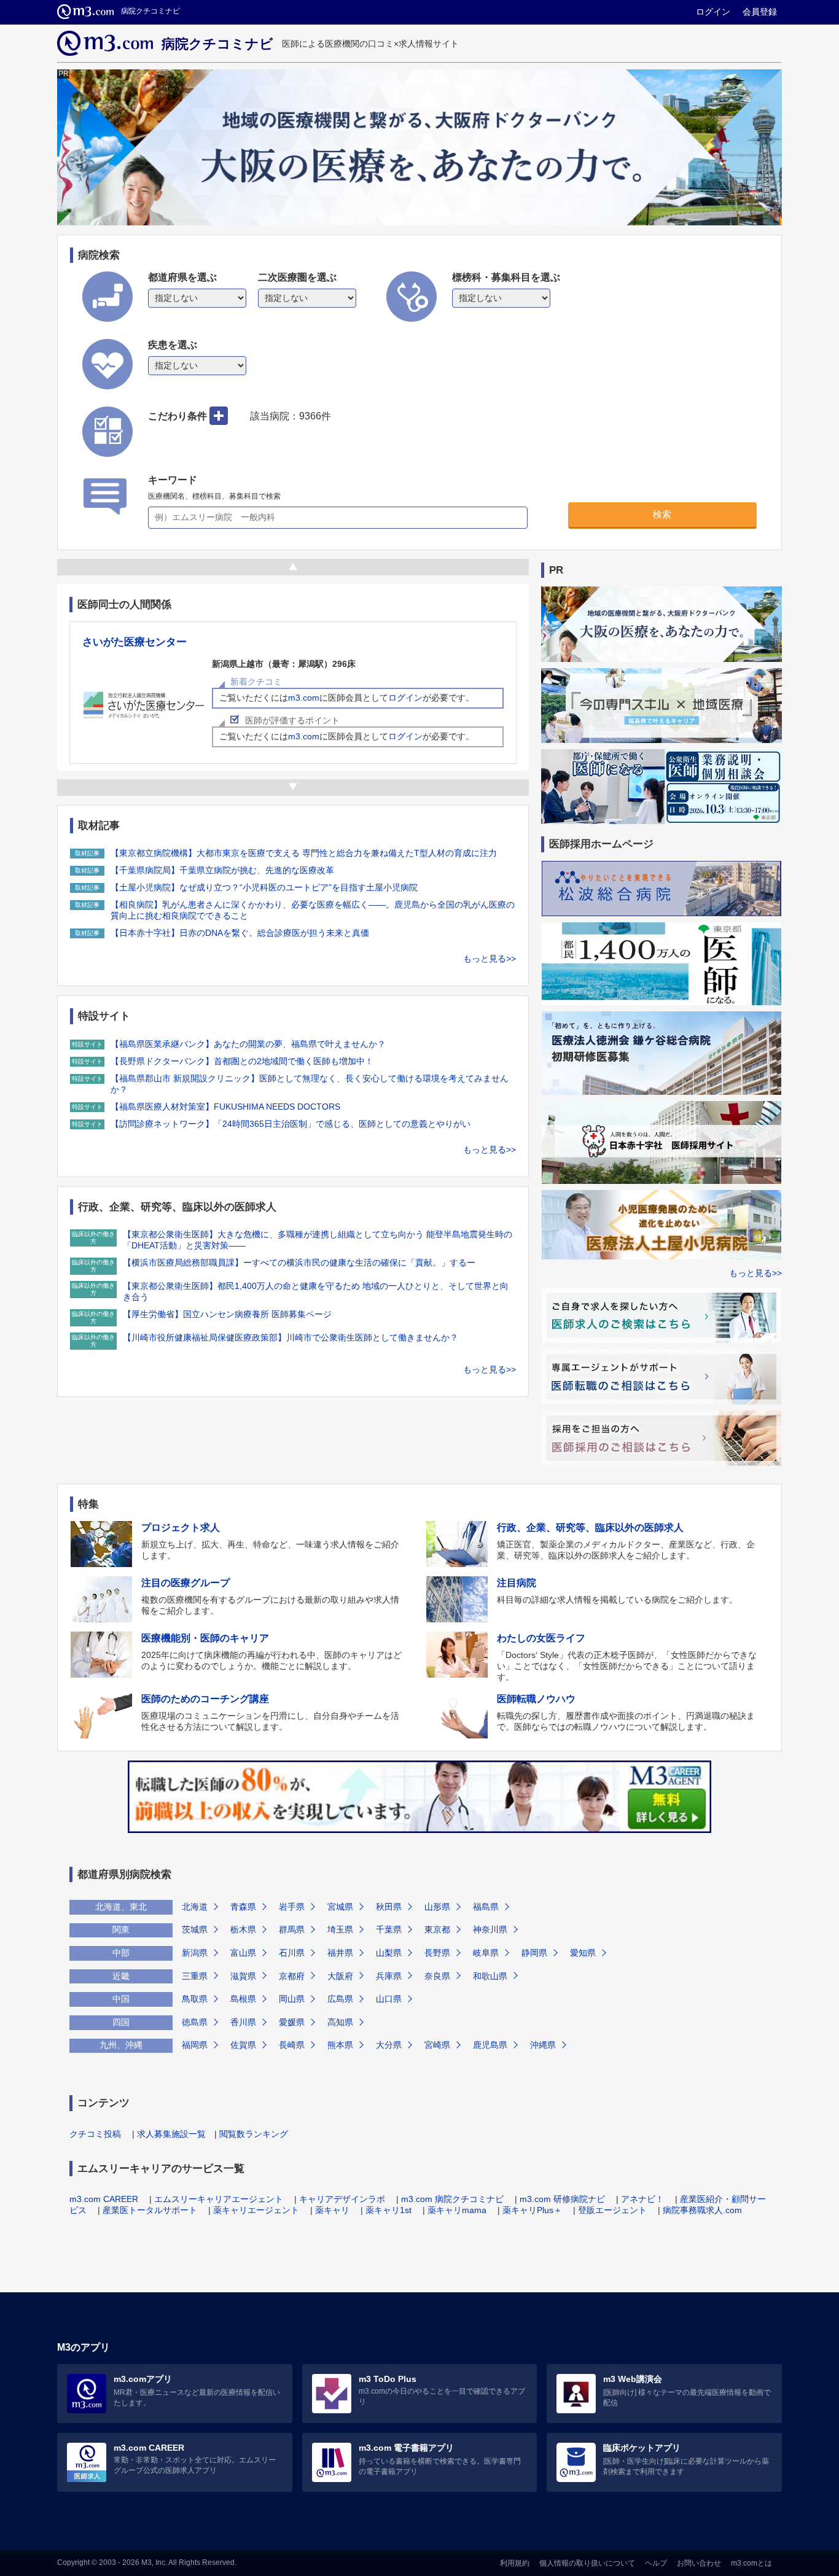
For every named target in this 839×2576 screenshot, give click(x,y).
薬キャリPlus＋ (532, 2210)
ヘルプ (656, 2563)
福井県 (340, 1953)
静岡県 (534, 1953)
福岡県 (195, 2045)
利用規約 (515, 2563)
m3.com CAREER (104, 2199)
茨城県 (195, 1929)
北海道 (195, 1907)
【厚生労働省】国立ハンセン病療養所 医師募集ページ (227, 1314)
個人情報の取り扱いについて (587, 2563)
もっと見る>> (490, 959)
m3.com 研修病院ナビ (562, 2199)
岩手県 (292, 1907)
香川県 (243, 2022)
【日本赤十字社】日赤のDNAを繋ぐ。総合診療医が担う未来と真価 (240, 933)
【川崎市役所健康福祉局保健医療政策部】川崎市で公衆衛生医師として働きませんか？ (291, 1337)
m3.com (304, 698)
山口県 (389, 1999)
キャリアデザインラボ (342, 2199)
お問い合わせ (699, 2563)
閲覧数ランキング (254, 2134)
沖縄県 (543, 2045)
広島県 (340, 1999)
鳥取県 (195, 1999)
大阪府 (340, 1976)
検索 (662, 514)
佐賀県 (243, 2045)
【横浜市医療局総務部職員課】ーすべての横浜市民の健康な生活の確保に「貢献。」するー (299, 1263)
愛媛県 (292, 2022)
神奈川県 (490, 1929)
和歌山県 (490, 1976)
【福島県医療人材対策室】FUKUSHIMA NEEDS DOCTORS (225, 1107)
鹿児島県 (490, 2045)
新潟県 (195, 1953)
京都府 (292, 1976)
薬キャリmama (457, 2210)
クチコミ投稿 (95, 2134)
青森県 (243, 1907)
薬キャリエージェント (256, 2210)
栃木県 (243, 1929)
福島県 (486, 1907)
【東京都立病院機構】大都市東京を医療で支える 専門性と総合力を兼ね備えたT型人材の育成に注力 (304, 853)
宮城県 (340, 1907)
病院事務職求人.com (702, 2210)
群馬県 (292, 1929)
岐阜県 (486, 1953)
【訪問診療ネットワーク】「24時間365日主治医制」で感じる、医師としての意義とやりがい (291, 1124)
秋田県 (389, 1907)
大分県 (389, 2045)
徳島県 (195, 2022)
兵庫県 (389, 1976)
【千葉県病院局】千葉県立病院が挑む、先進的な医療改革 (222, 870)
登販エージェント (612, 2210)
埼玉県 (340, 1929)
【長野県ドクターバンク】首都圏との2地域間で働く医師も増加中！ (242, 1061)
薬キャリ (332, 2210)
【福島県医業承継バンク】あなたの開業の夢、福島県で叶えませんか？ (248, 1044)
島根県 (243, 1999)
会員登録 (760, 12)
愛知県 (583, 1953)
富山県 (243, 1953)
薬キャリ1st (388, 2210)
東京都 (437, 1929)
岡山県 (292, 1999)
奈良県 (437, 1976)
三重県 (195, 1976)
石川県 (292, 1953)
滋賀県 (243, 1976)
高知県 (340, 2022)
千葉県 (389, 1929)
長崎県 (292, 2045)
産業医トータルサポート (150, 2210)
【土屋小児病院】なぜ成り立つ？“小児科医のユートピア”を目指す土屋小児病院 (264, 887)
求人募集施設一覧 (171, 2134)
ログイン (713, 12)
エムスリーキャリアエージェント (219, 2199)
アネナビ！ (642, 2199)
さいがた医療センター (135, 642)
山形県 (437, 1907)
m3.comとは (751, 2563)
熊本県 (340, 2045)
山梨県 (389, 1953)
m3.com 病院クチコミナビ (452, 2199)
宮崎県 (437, 2045)
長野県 (437, 1953)
